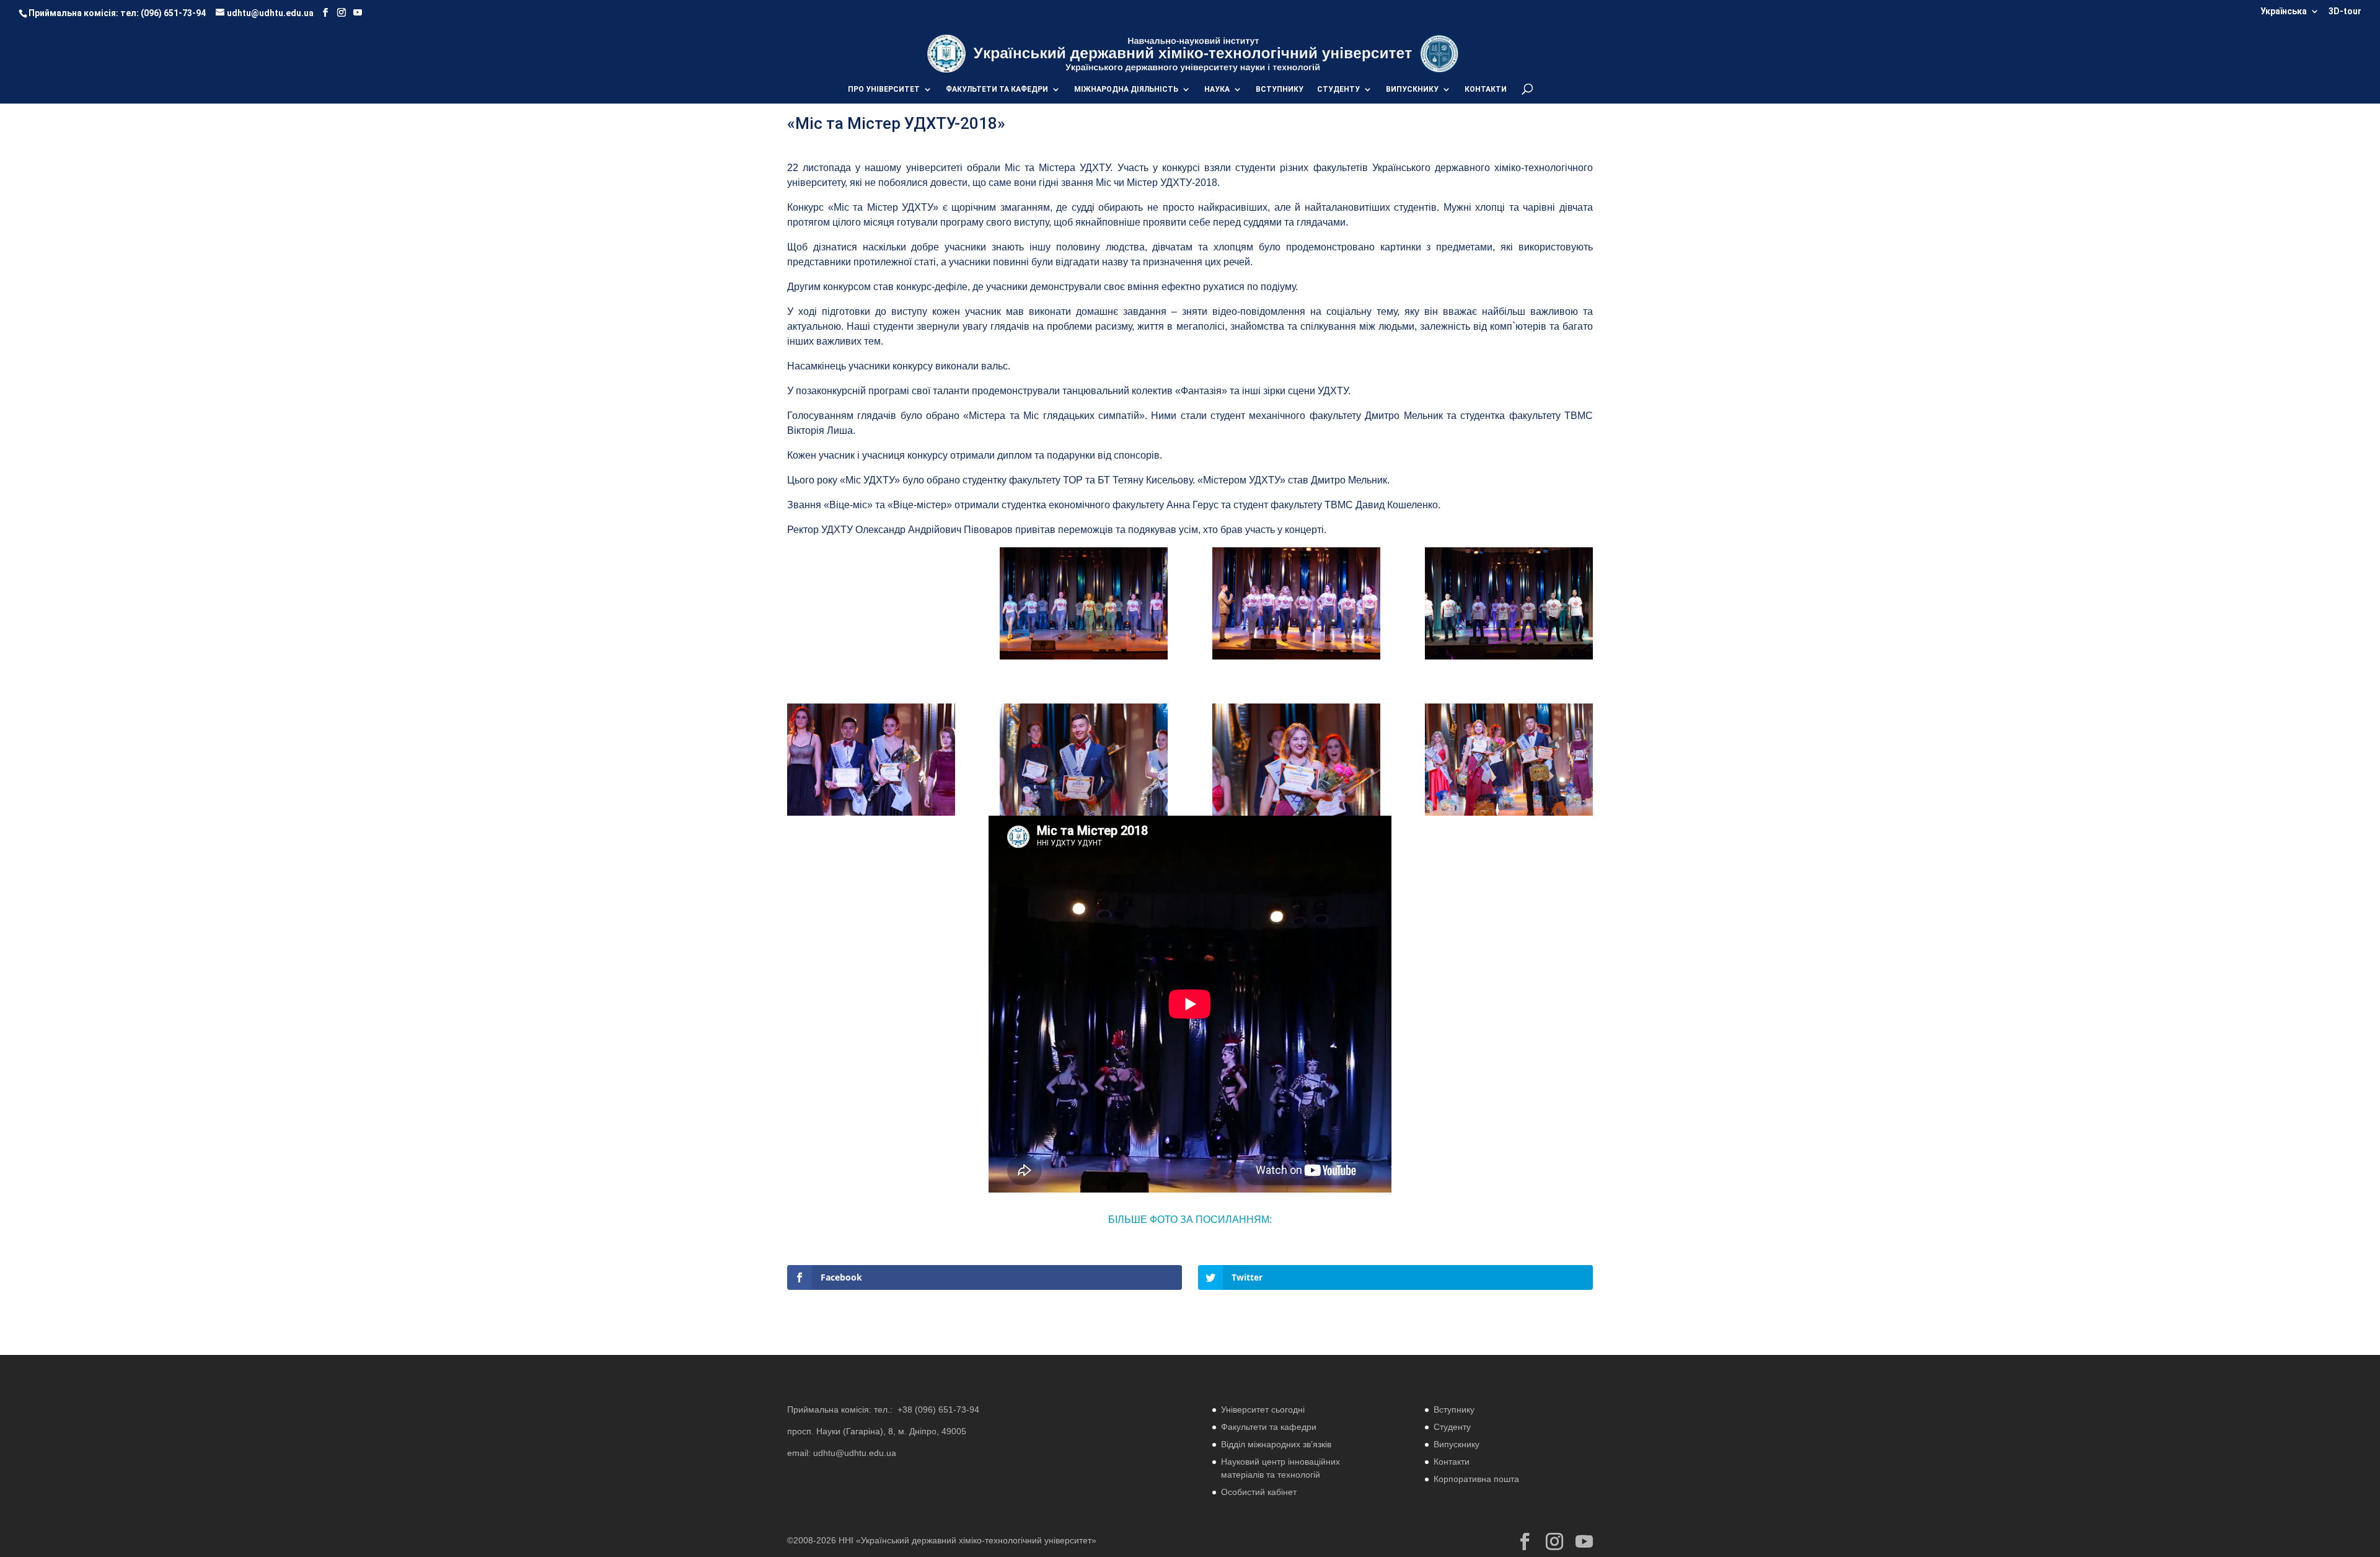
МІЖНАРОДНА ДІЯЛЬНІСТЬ (1126, 89)
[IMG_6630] (1509, 659)
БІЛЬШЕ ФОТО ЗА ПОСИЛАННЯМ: (1190, 1220)
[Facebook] (325, 13)
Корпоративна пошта (1476, 1479)
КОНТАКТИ (1486, 89)
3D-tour (2345, 11)
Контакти (1452, 1462)
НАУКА (1217, 89)
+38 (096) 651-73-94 (938, 1409)
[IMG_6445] (1084, 659)
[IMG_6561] (1296, 659)
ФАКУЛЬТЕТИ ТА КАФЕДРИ (997, 89)
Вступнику (1454, 1409)
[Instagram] (342, 13)
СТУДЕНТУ (1338, 89)
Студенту (1452, 1427)
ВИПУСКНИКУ (1412, 89)
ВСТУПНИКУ (1280, 89)
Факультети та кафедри (1269, 1427)
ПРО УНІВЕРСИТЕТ (884, 89)
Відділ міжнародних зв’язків (1276, 1444)
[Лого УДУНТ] (1439, 53)
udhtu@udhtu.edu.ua (855, 1453)
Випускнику (1457, 1444)
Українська (2284, 11)
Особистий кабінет (1259, 1492)
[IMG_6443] (871, 659)
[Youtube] (358, 13)
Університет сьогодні (1263, 1409)
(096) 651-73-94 (173, 13)
